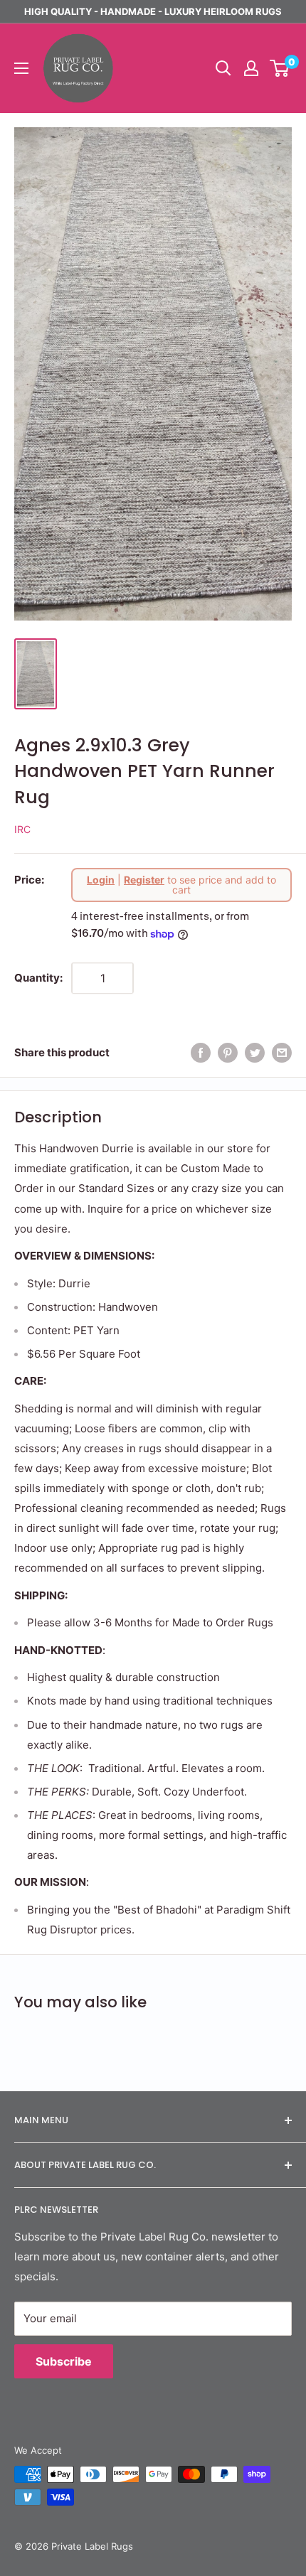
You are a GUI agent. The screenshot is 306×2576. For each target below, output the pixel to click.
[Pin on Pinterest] (228, 1052)
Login (101, 880)
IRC (22, 829)
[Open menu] (21, 68)
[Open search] (223, 68)
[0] (280, 68)
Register (144, 880)
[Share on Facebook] (201, 1052)
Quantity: (38, 978)
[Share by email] (282, 1052)
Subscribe (64, 2361)
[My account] (251, 68)
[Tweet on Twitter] (255, 1052)
